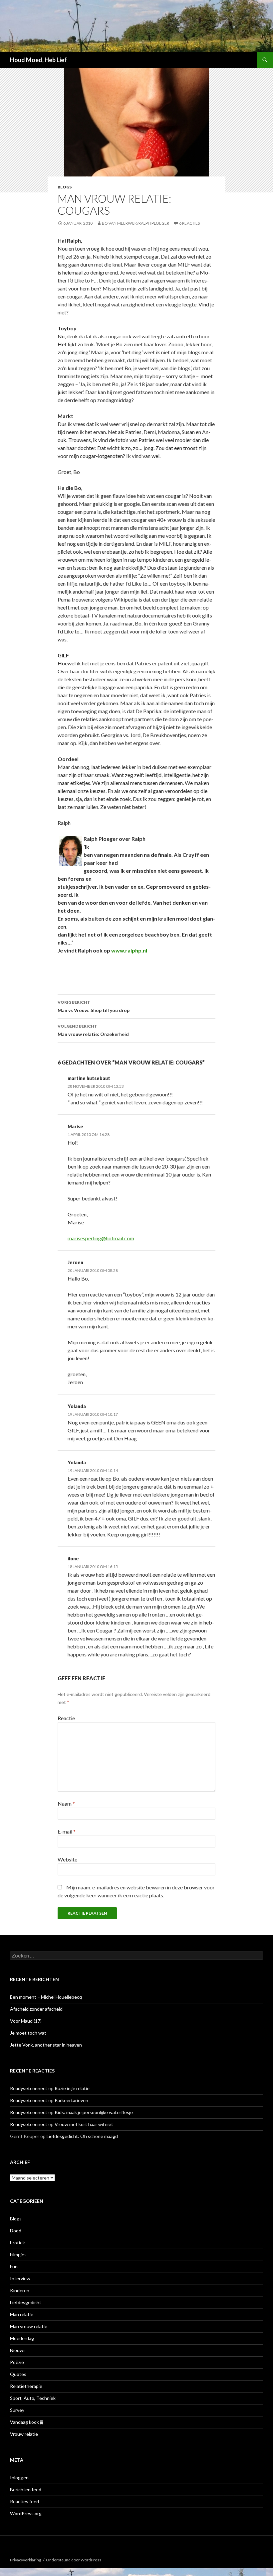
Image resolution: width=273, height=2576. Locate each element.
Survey (17, 2410)
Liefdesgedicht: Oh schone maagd (82, 2136)
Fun (14, 2266)
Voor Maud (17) (26, 2021)
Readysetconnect (29, 2088)
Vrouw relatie (24, 2434)
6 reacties (189, 223)
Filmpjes (18, 2254)
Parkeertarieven (71, 2100)
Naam (66, 1803)
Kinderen (20, 2290)
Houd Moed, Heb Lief (38, 60)
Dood (16, 2231)
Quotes (18, 2374)
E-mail (67, 1831)
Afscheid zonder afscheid (36, 2009)
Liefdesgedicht (26, 2302)
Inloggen (19, 2477)
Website (67, 1859)
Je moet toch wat (28, 2033)
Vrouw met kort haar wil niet (84, 2124)
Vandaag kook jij (26, 2422)
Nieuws (18, 2350)
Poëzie (17, 2362)
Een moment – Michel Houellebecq (46, 1997)
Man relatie (22, 2314)
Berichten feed (26, 2489)
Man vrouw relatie (29, 2326)
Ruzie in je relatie (72, 2088)
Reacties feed (24, 2501)
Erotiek (17, 2242)
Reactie (66, 1718)
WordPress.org (26, 2513)
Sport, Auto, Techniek (33, 2398)
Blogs (65, 187)
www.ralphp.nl (129, 950)
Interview (20, 2278)
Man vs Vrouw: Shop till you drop (94, 1006)
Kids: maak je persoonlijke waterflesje (94, 2112)
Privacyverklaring (25, 2560)
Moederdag (22, 2338)
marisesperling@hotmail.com (101, 1238)
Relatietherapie (26, 2386)
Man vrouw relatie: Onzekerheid (93, 1030)
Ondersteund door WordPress (74, 2560)
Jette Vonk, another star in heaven (46, 2045)
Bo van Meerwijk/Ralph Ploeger (136, 223)
